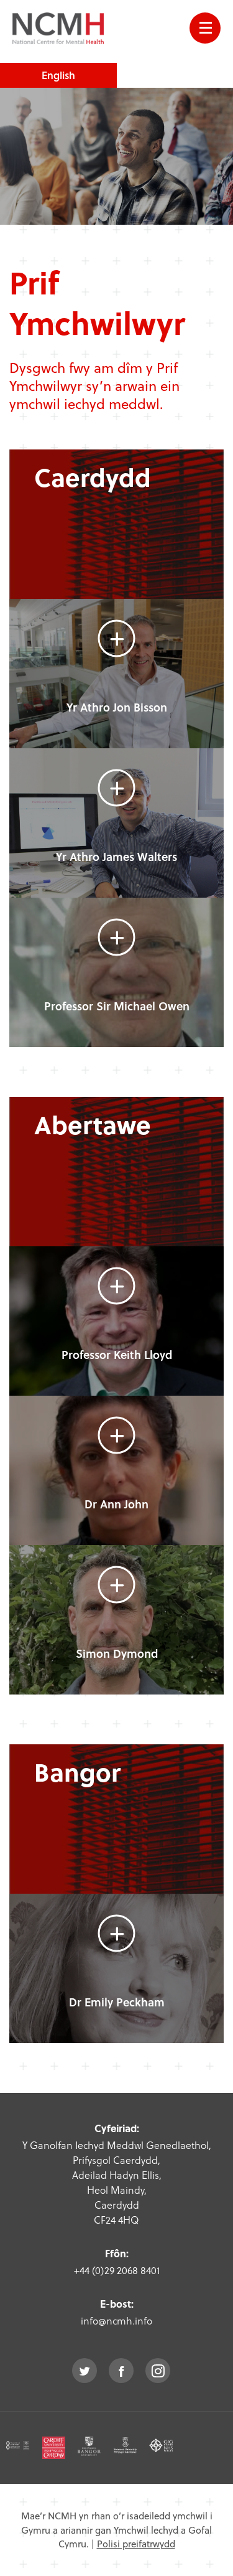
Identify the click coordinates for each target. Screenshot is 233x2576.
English (58, 75)
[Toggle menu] (205, 28)
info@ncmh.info (116, 2320)
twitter (85, 2371)
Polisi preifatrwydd (136, 2544)
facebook (121, 2371)
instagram (158, 2371)
